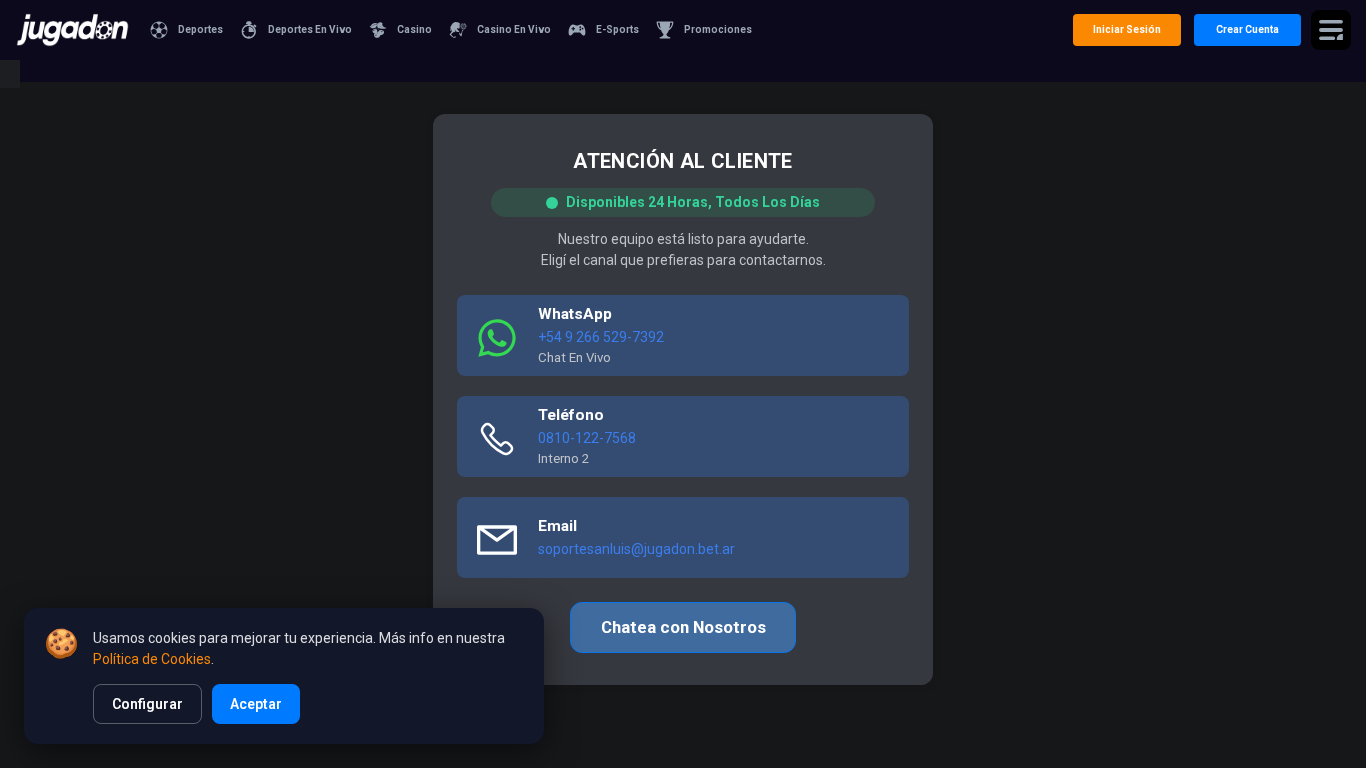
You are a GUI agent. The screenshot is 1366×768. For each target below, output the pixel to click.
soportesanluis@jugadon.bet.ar (636, 549)
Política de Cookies (152, 659)
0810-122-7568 (587, 438)
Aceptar (256, 704)
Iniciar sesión (1127, 29)
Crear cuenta (1247, 29)
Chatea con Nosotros (683, 627)
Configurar (147, 704)
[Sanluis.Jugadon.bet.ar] (72, 30)
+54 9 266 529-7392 (601, 337)
